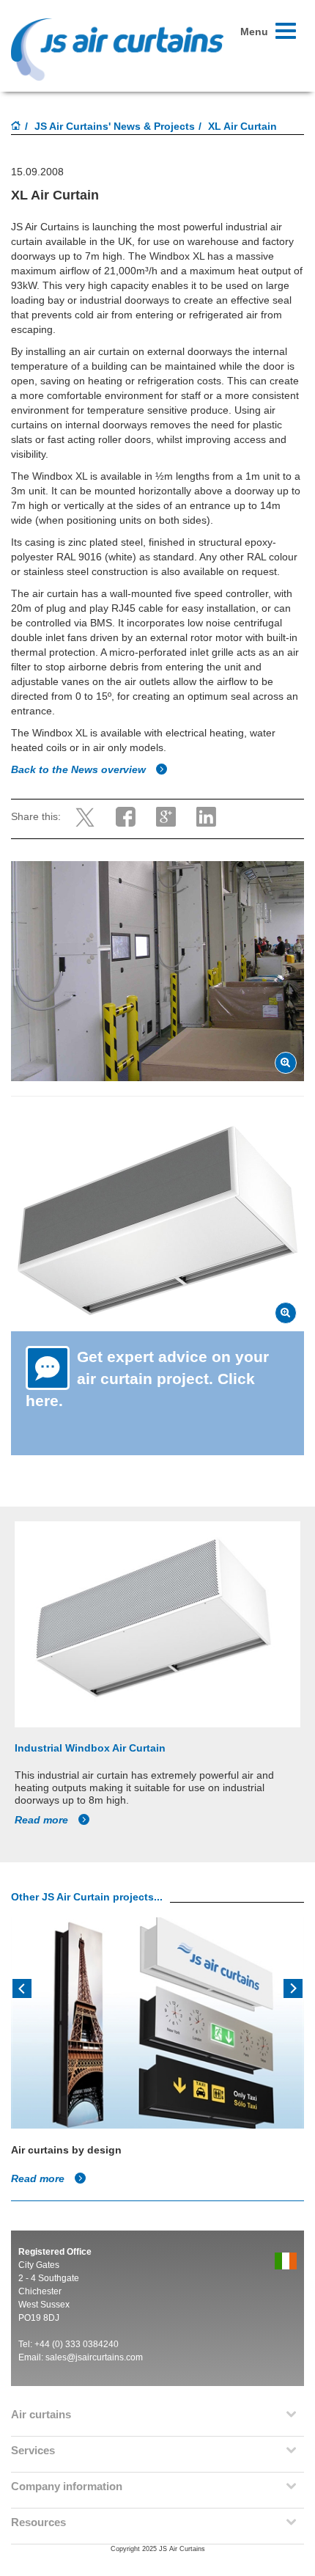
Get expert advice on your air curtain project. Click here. (147, 1379)
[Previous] (22, 1987)
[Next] (293, 1987)
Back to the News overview (80, 769)
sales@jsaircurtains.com (94, 2357)
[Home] (16, 127)
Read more (43, 1820)
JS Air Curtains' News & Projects (115, 126)
